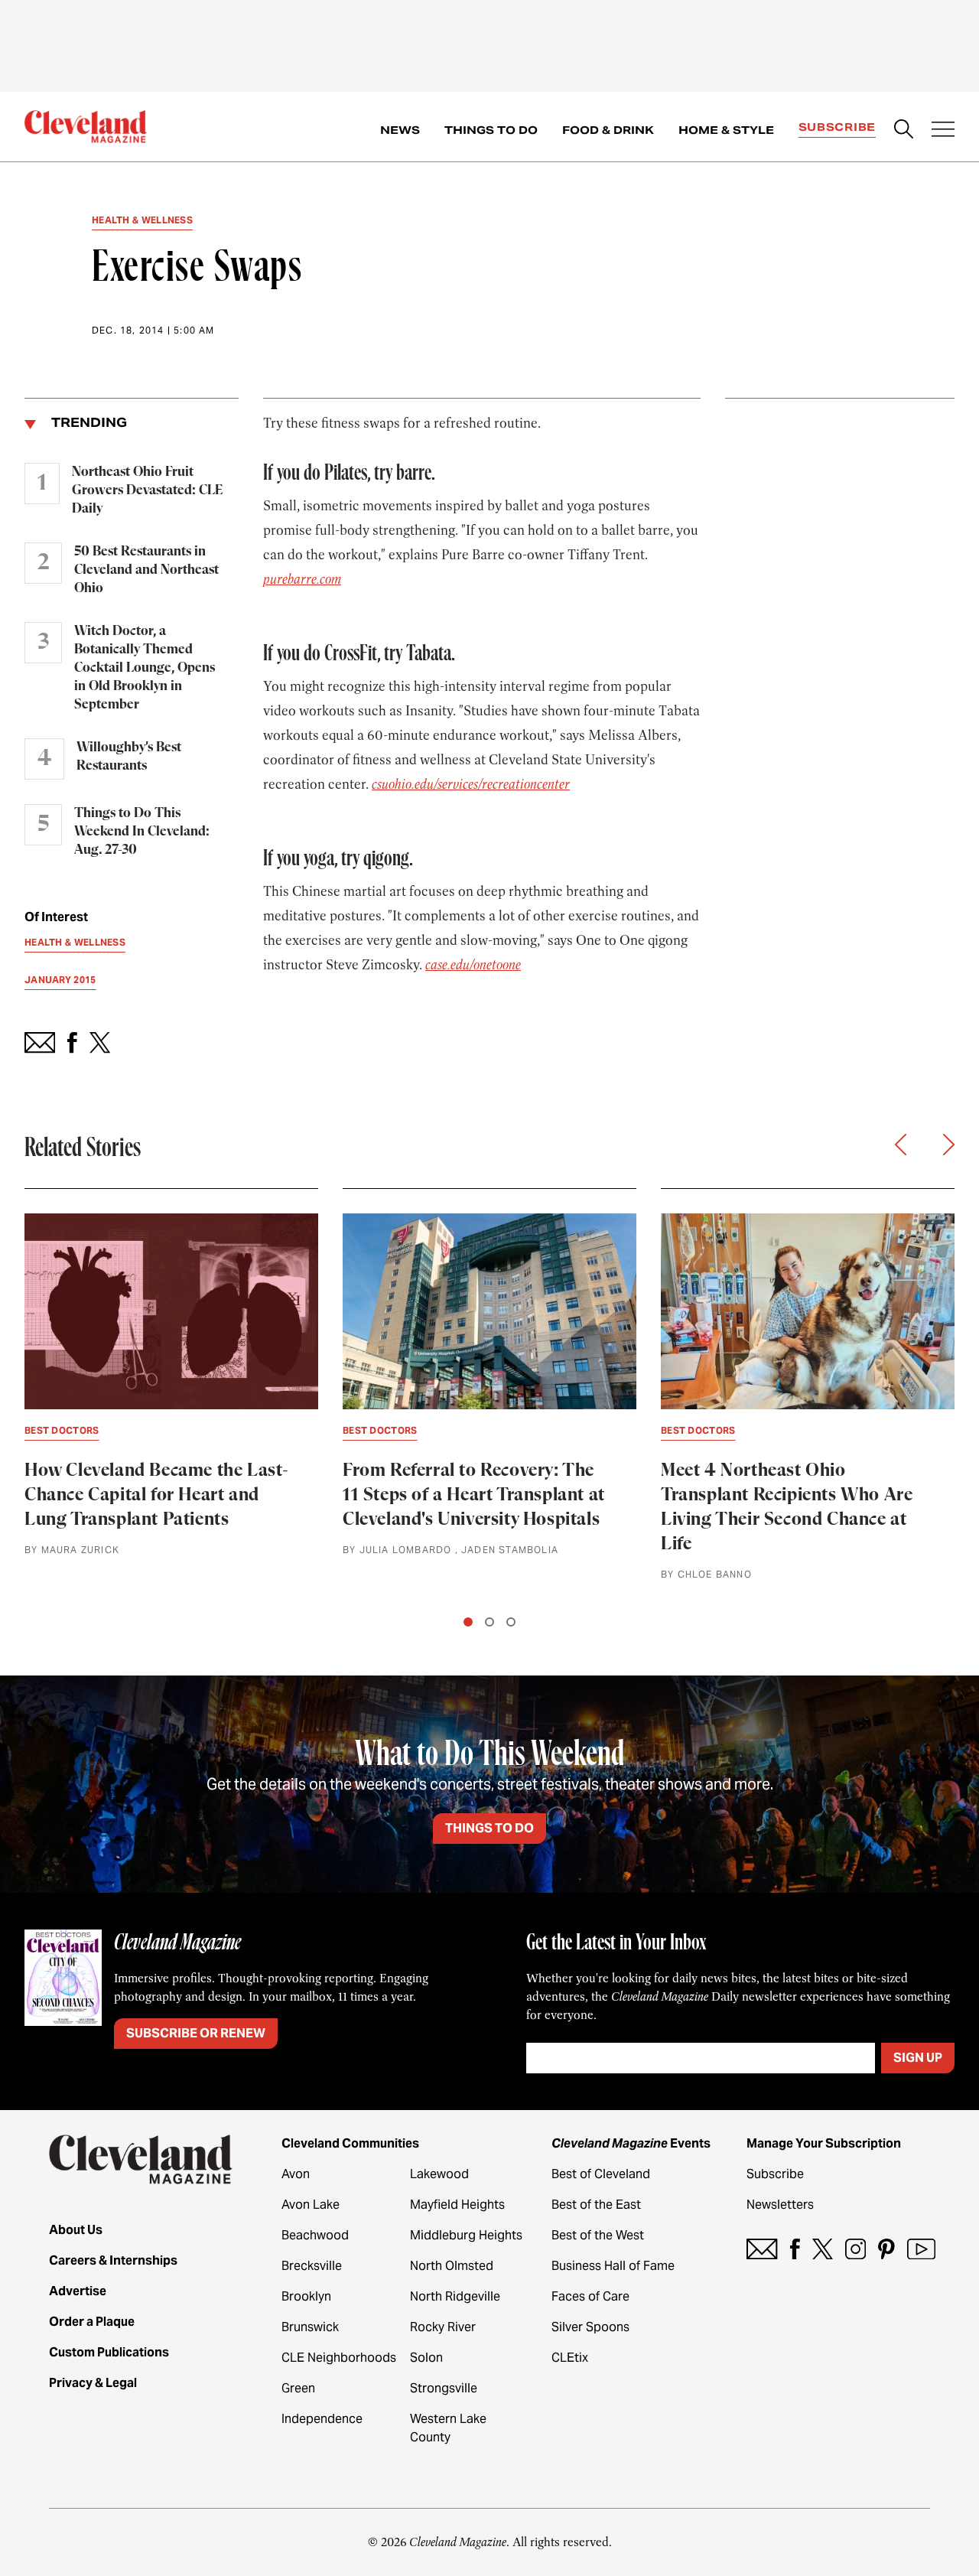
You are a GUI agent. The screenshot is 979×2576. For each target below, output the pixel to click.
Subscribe (837, 127)
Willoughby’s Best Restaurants (129, 757)
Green (298, 2388)
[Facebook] (795, 2249)
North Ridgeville (455, 2296)
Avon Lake (311, 2205)
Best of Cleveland (601, 2174)
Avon (296, 2174)
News (400, 130)
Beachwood (315, 2235)
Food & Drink (608, 130)
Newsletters (780, 2205)
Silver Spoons (590, 2327)
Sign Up (918, 2058)
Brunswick (310, 2327)
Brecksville (312, 2266)
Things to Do (491, 130)
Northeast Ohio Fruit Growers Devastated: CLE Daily (147, 490)
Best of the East (596, 2205)
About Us (76, 2230)
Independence (322, 2419)
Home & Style (726, 130)
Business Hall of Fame (613, 2266)
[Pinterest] (886, 2249)
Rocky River (443, 2327)
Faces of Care (590, 2296)
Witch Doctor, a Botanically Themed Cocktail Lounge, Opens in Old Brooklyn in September (145, 668)
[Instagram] (855, 2249)
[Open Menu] (943, 131)
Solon (426, 2358)
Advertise (78, 2291)
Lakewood (439, 2174)
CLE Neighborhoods (339, 2358)
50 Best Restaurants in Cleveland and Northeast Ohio (146, 570)
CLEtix (570, 2358)
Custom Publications (109, 2352)
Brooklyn (306, 2296)
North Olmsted (452, 2266)
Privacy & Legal (93, 2383)
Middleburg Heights (466, 2235)
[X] (823, 2249)
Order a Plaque (92, 2322)
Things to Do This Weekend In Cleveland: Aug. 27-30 (142, 832)
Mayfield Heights (457, 2205)
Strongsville (444, 2388)
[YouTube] (921, 2249)
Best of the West (598, 2235)
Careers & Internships (113, 2260)
